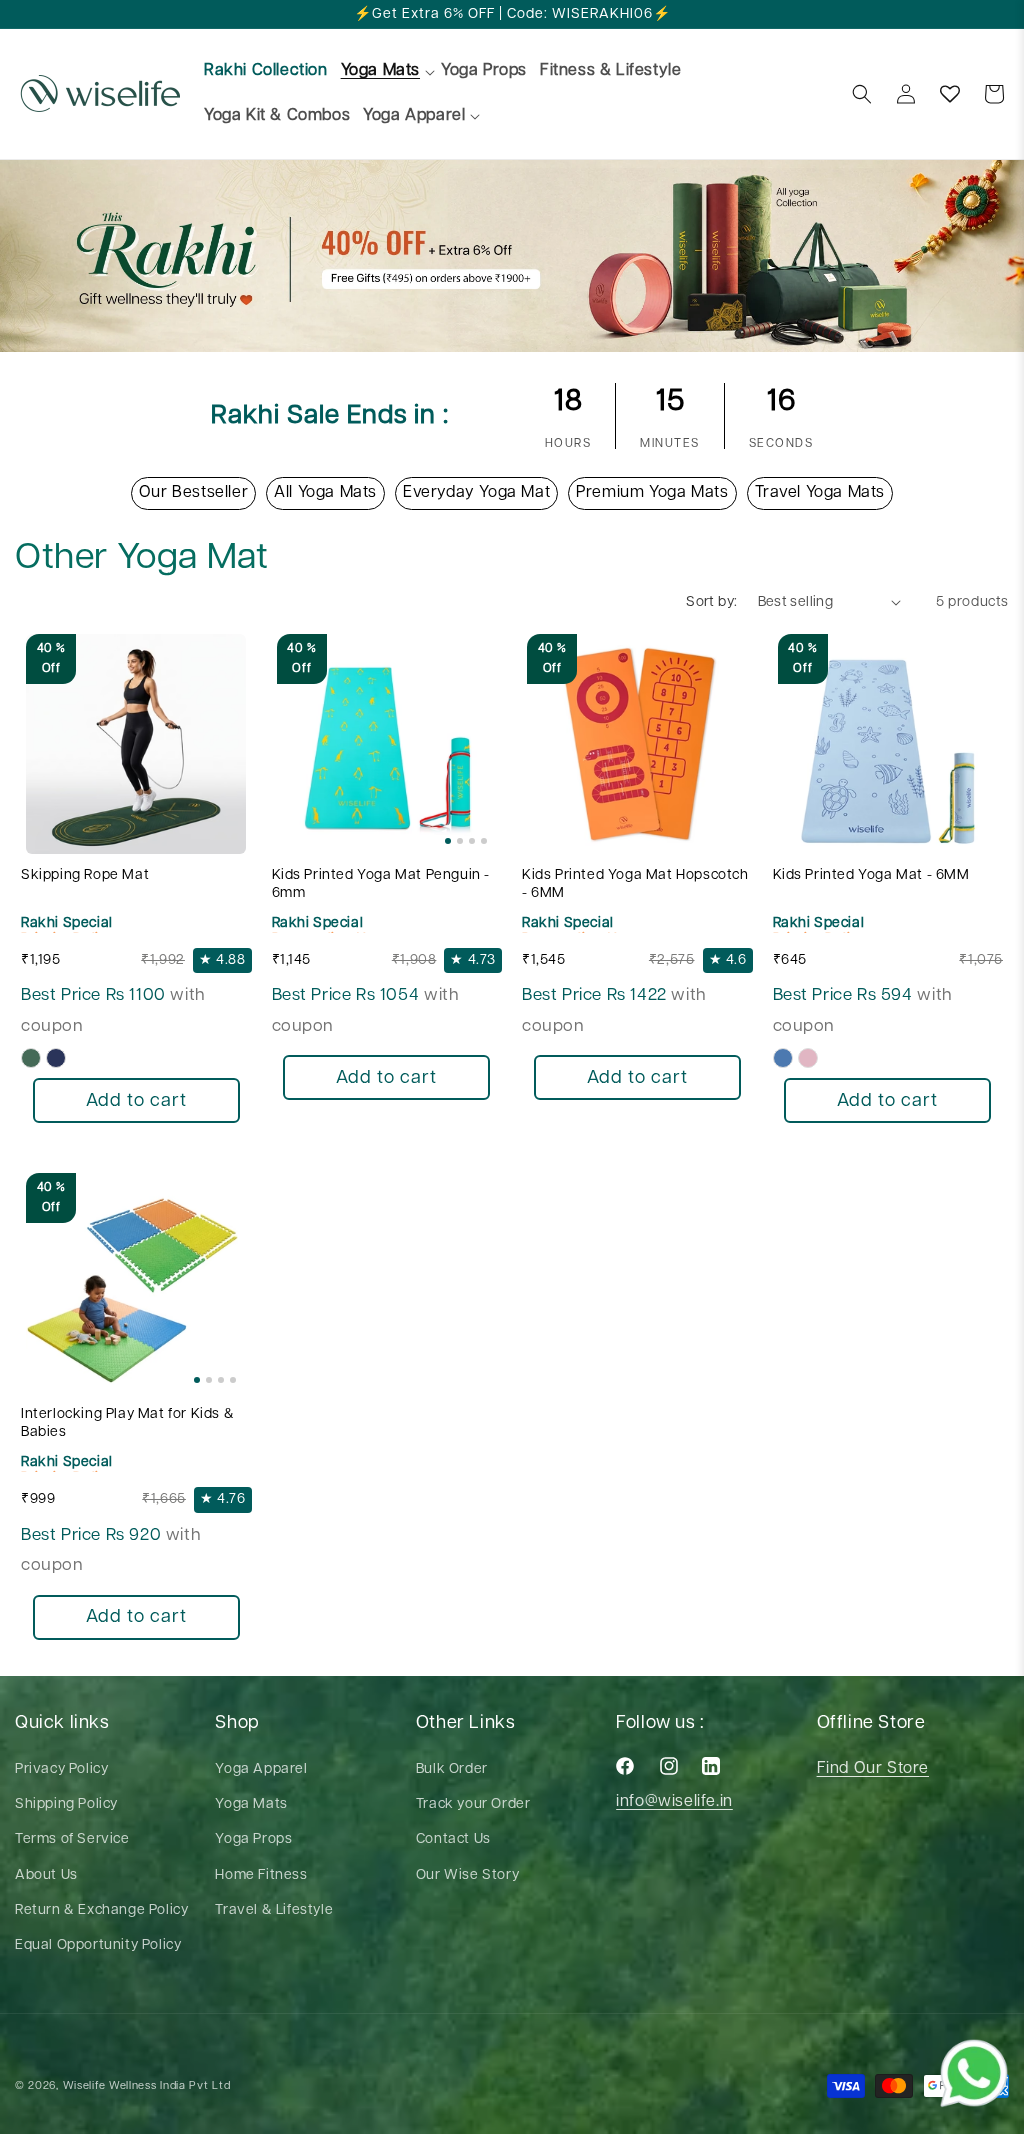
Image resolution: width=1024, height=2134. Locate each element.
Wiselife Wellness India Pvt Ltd (147, 2085)
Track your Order (473, 1804)
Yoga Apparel (261, 1769)
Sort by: (711, 602)
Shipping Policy (66, 1804)
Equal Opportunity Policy (98, 1945)
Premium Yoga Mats (652, 492)
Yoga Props (253, 1839)
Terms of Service (72, 1839)
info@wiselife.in (674, 1801)
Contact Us (453, 1839)
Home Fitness (261, 1875)
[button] (380, 71)
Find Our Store (873, 1768)
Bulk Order (452, 1769)
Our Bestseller (193, 492)
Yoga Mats (251, 1804)
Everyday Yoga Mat (476, 492)
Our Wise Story (467, 1875)
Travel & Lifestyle (274, 1910)
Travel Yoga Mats (820, 492)
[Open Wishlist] (950, 94)
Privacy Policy (61, 1769)
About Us (46, 1875)
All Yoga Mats (325, 492)
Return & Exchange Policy (101, 1910)
